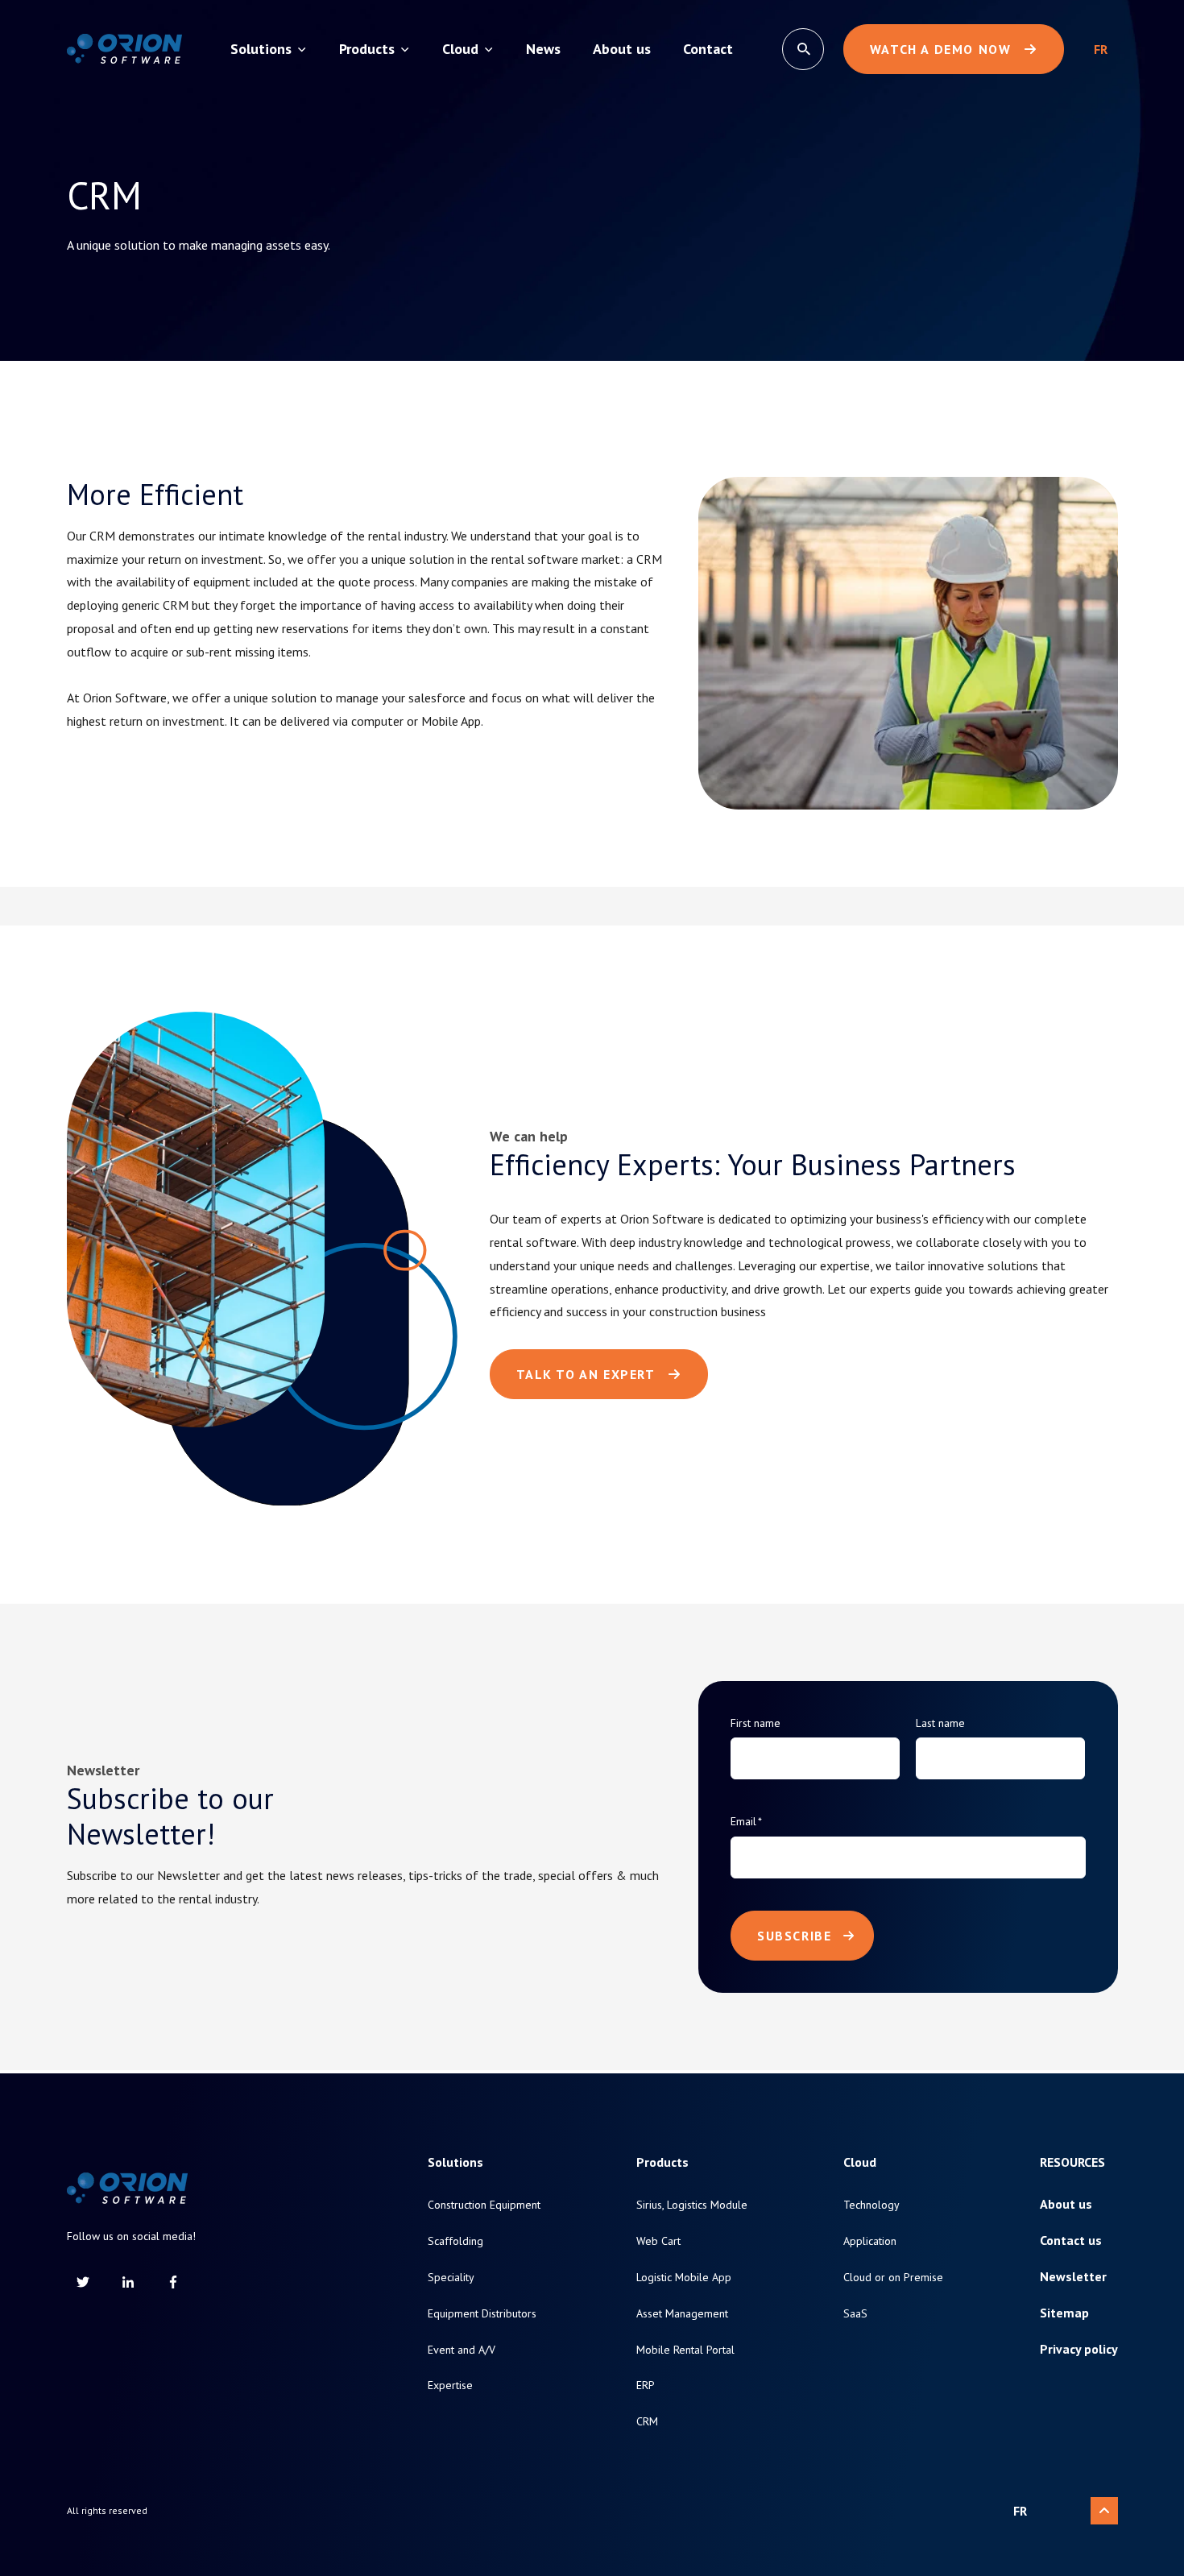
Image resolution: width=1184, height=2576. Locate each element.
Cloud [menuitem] (460, 49)
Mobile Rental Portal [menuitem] (685, 2350)
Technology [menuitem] (871, 2205)
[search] (803, 49)
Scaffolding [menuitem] (455, 2241)
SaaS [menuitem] (855, 2314)
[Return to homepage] (124, 49)
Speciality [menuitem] (451, 2278)
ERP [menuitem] (646, 2385)
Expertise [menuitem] (450, 2385)
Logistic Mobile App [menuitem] (684, 2278)
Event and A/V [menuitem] (462, 2350)
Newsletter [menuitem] (1073, 2277)
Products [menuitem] (367, 49)
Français (1101, 49)
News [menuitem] (543, 49)
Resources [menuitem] (1072, 2162)
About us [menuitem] (622, 49)
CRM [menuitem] (647, 2422)
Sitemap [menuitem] (1064, 2313)
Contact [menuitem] (708, 49)
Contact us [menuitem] (1071, 2241)
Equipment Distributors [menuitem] (482, 2314)
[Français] (1101, 49)
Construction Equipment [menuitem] (484, 2205)
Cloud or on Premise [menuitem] (893, 2278)
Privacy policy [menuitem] (1079, 2349)
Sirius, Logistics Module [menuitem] (692, 2205)
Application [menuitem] (870, 2241)
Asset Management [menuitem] (682, 2314)
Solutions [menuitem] (261, 49)
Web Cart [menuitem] (658, 2241)
